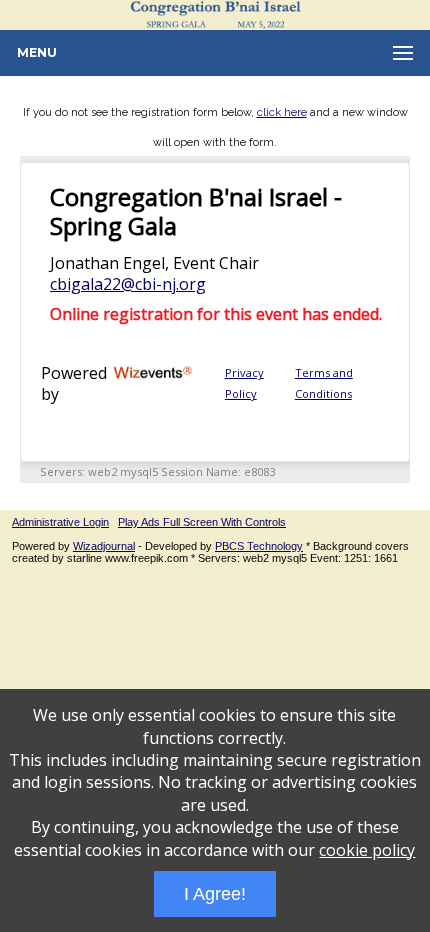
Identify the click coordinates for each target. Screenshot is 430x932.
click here (282, 112)
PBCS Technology (259, 546)
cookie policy (367, 850)
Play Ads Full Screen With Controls (202, 522)
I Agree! (215, 894)
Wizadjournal (104, 546)
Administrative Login (60, 522)
